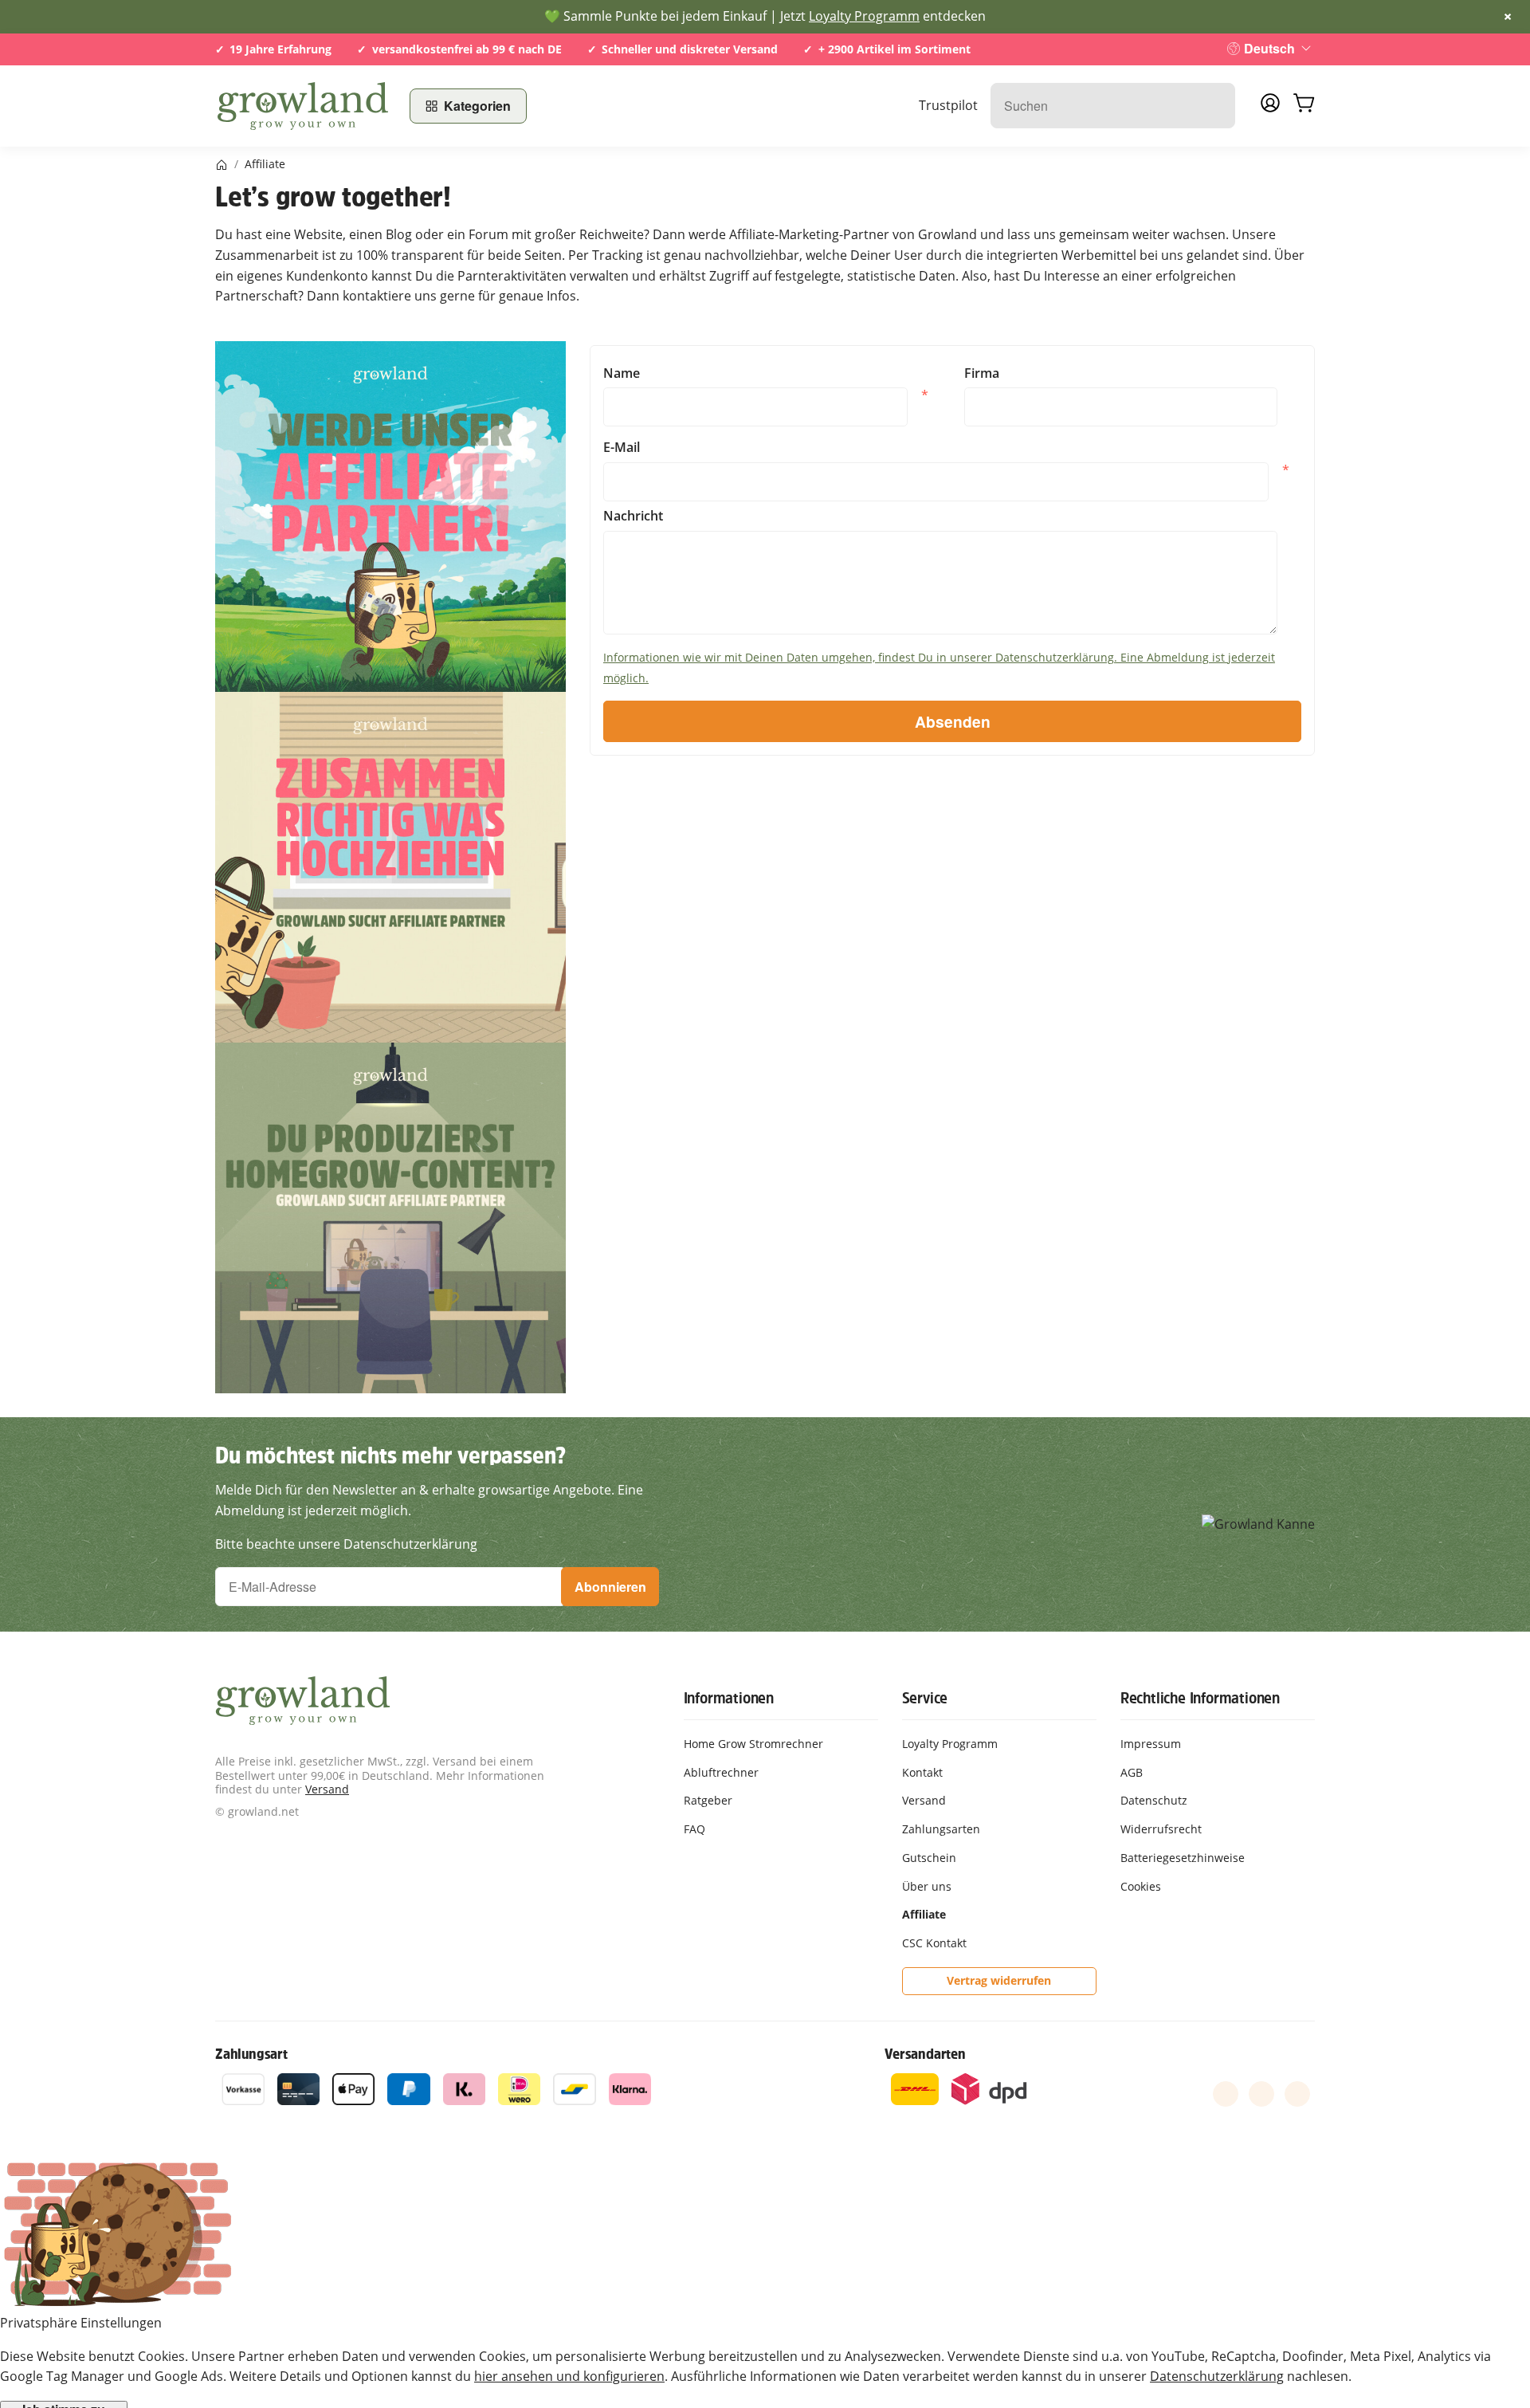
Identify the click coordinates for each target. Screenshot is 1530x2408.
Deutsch (1269, 48)
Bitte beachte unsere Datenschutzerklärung (346, 1544)
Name (622, 373)
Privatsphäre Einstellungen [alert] (81, 2323)
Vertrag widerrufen (999, 1980)
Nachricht (633, 516)
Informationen (729, 1698)
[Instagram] (1297, 2094)
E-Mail (622, 448)
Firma (982, 373)
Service (925, 1698)
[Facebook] (1226, 2094)
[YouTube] (1261, 2094)
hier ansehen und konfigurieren (569, 2376)
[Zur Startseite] (303, 106)
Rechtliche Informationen (1200, 1698)
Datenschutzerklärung (1217, 2376)
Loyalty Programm (864, 16)
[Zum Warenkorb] (1304, 106)
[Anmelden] (1270, 108)
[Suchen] (1215, 106)
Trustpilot (948, 105)
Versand (327, 1789)
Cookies (1141, 1886)
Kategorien (477, 106)
